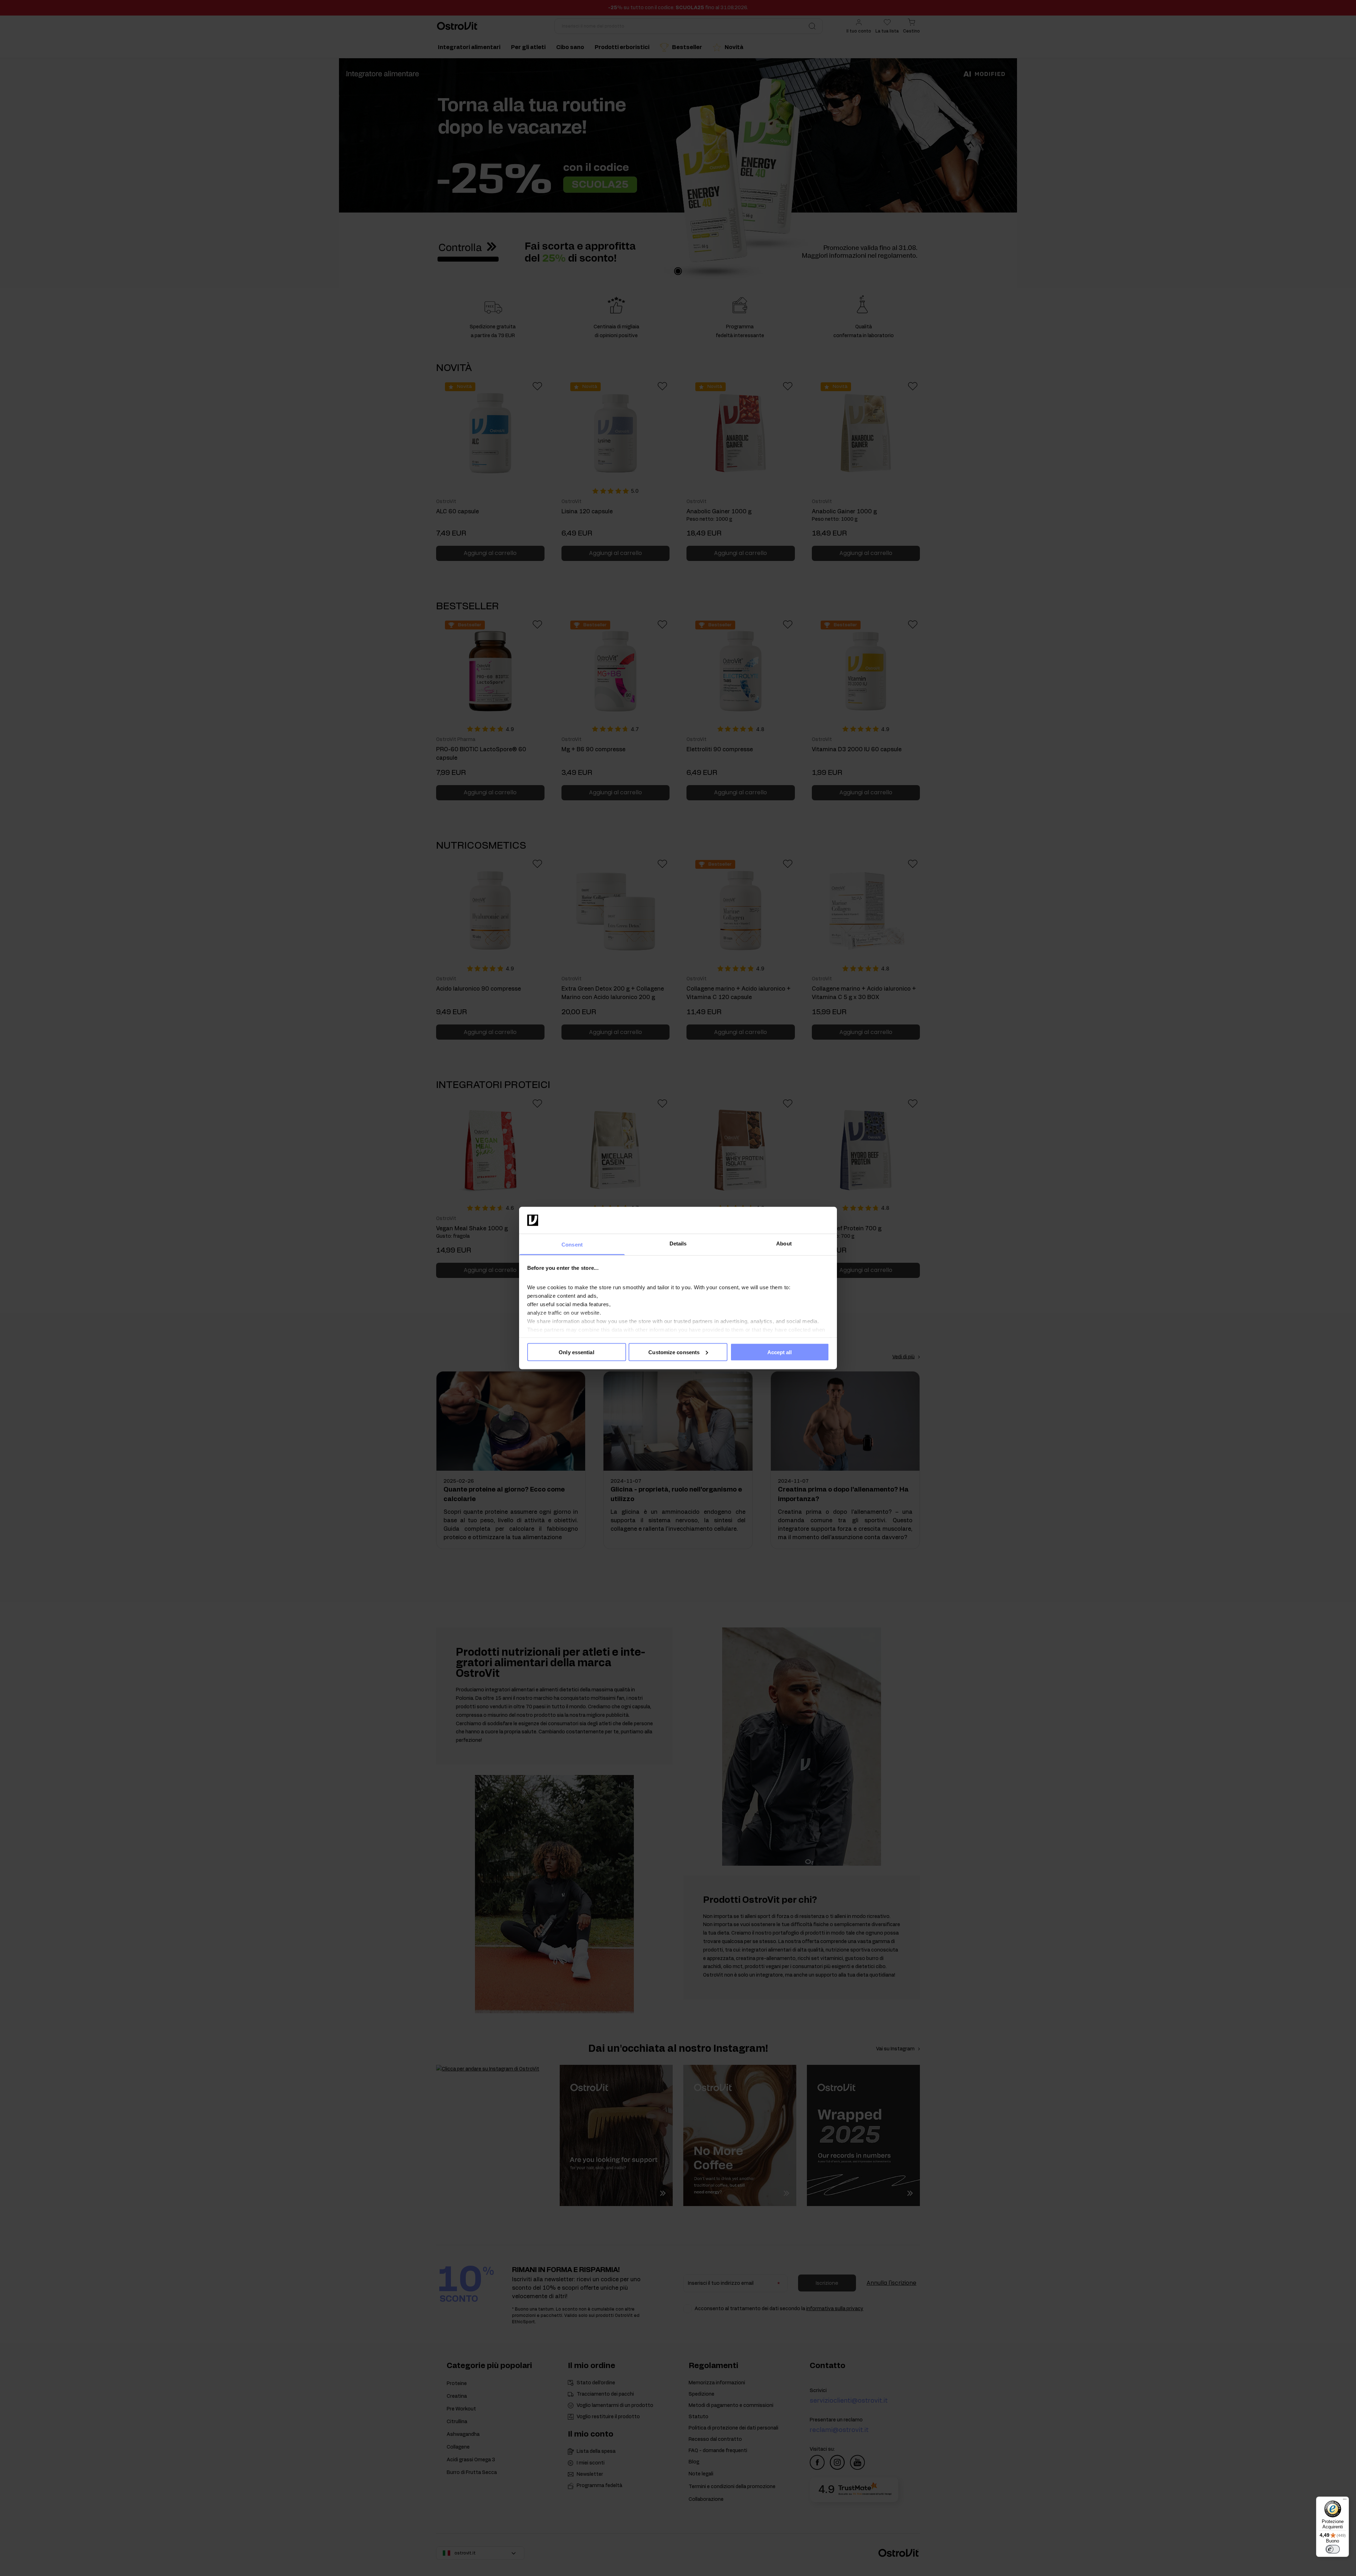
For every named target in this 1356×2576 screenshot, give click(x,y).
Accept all (780, 1352)
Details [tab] (678, 1244)
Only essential (576, 1352)
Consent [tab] (572, 1245)
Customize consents (674, 1352)
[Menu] (1345, 2501)
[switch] (1333, 2549)
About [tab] (784, 1244)
